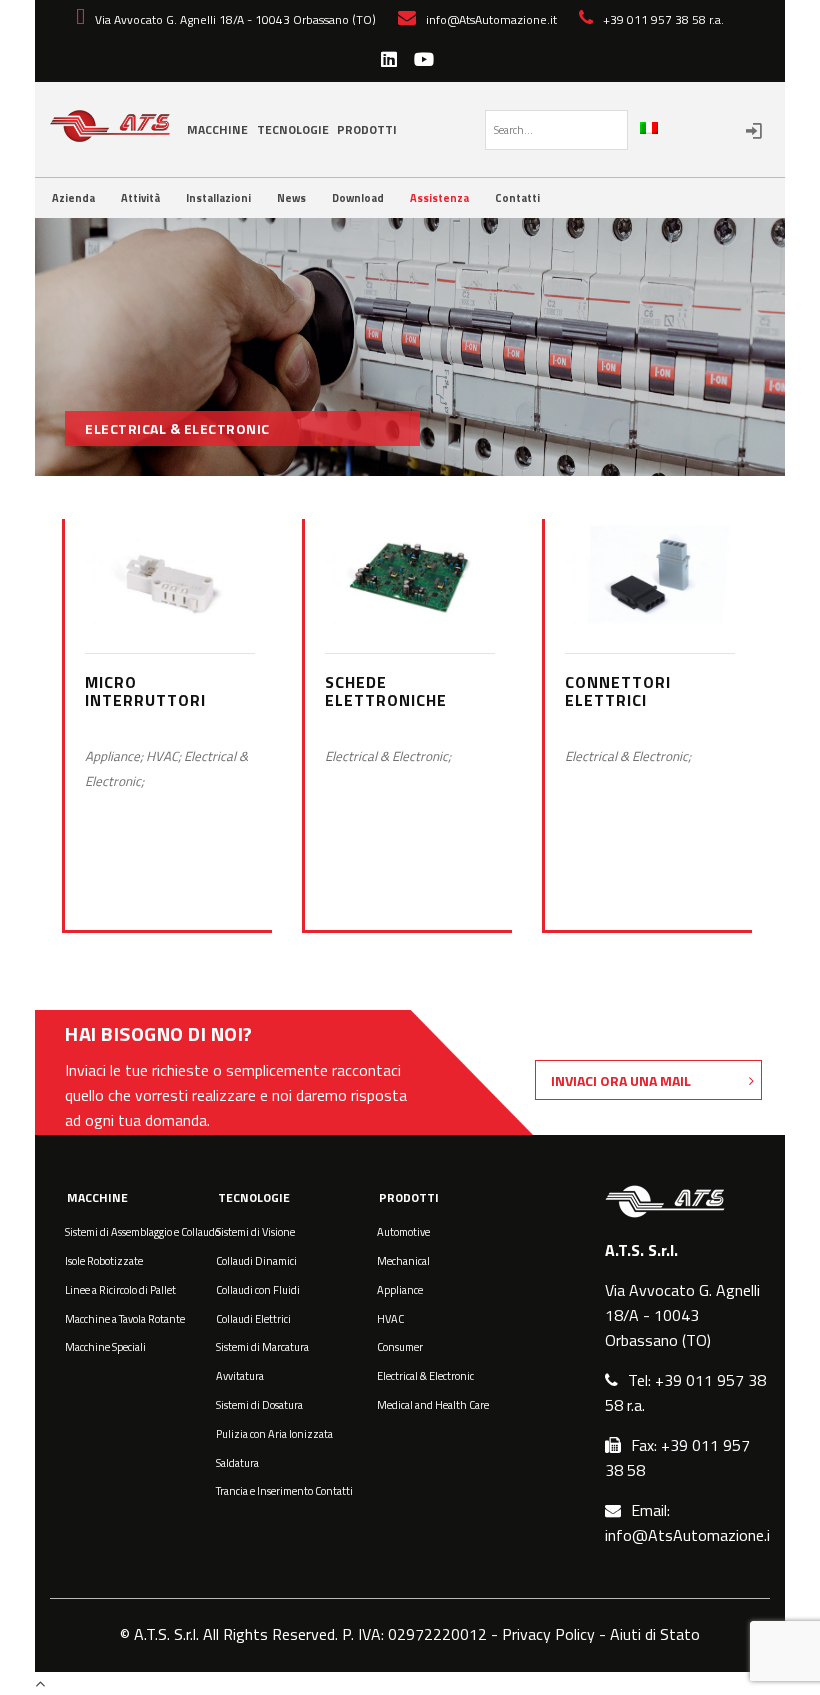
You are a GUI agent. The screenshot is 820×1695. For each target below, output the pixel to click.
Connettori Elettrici (618, 691)
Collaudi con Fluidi (258, 1290)
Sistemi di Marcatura (262, 1347)
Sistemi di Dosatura (259, 1405)
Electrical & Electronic (425, 1376)
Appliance (400, 1290)
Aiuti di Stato (655, 1634)
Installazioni (218, 198)
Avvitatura (240, 1376)
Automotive (403, 1232)
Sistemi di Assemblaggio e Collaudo (142, 1232)
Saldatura (237, 1463)
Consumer (400, 1347)
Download (358, 198)
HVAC (390, 1319)
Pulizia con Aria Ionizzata (274, 1434)
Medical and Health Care (433, 1405)
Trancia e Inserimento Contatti (284, 1491)
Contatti (517, 198)
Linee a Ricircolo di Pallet (120, 1290)
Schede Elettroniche (386, 691)
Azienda (73, 198)
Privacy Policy (548, 1634)
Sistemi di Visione (255, 1232)
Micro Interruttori (145, 691)
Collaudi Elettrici (253, 1319)
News (291, 198)
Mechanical (403, 1261)
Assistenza (439, 198)
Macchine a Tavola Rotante (125, 1319)
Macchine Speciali (105, 1347)
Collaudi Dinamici (256, 1261)
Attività (140, 198)
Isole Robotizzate (104, 1261)
